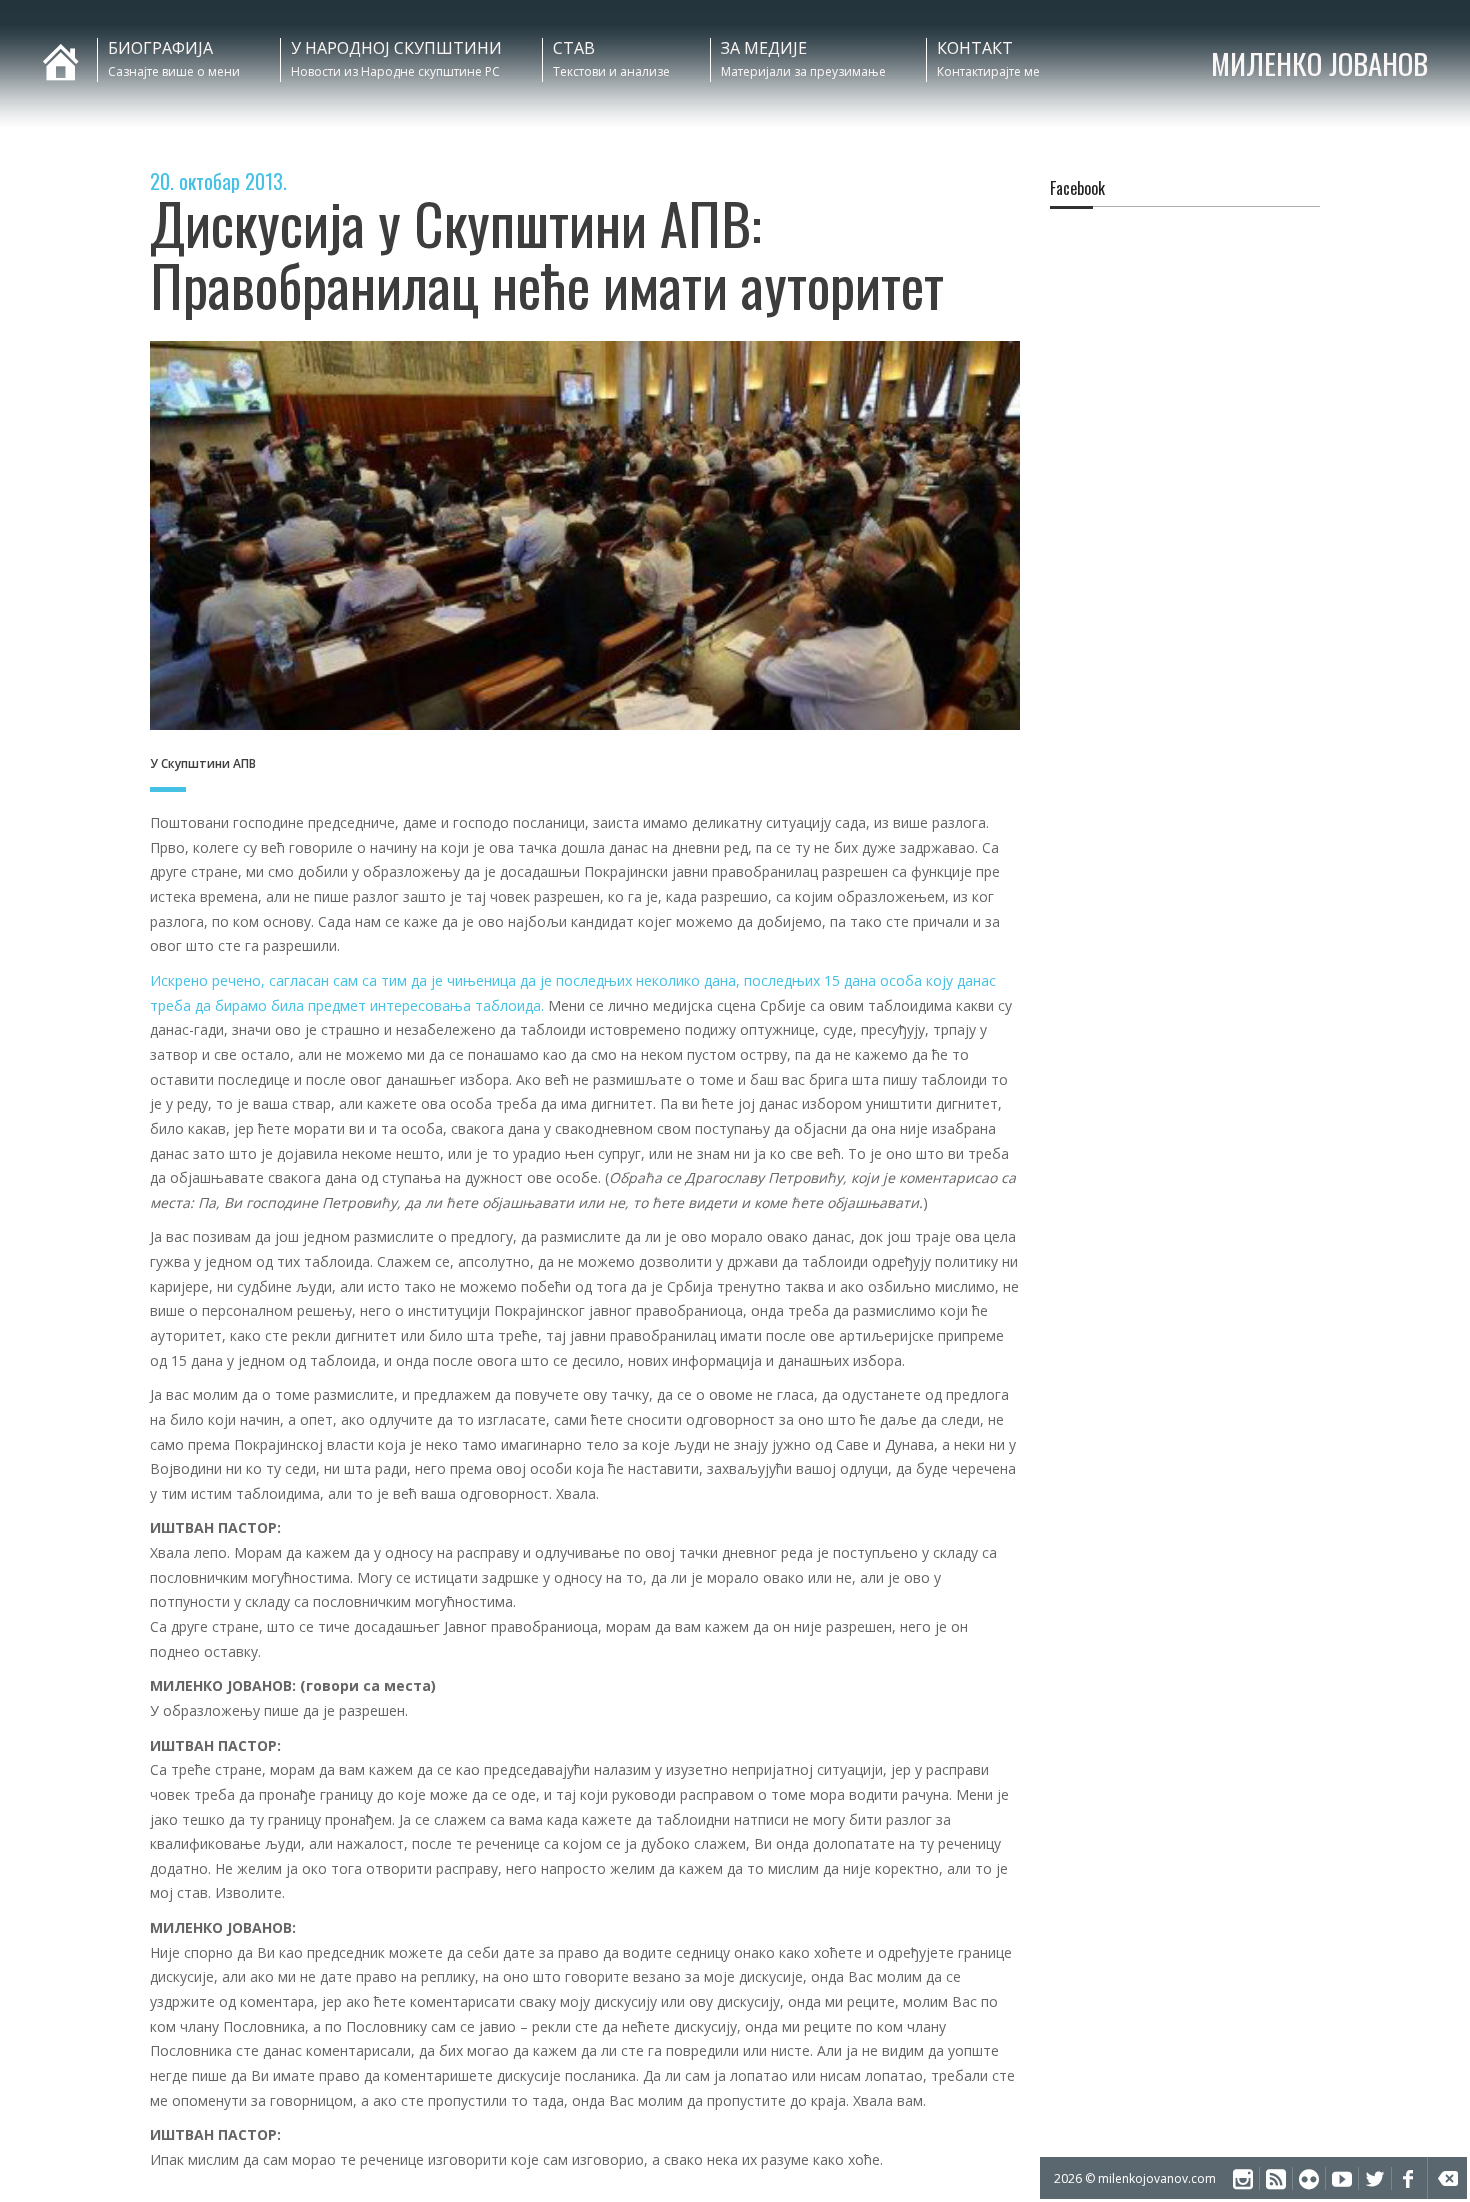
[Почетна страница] (47, 48)
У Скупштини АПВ (203, 763)
